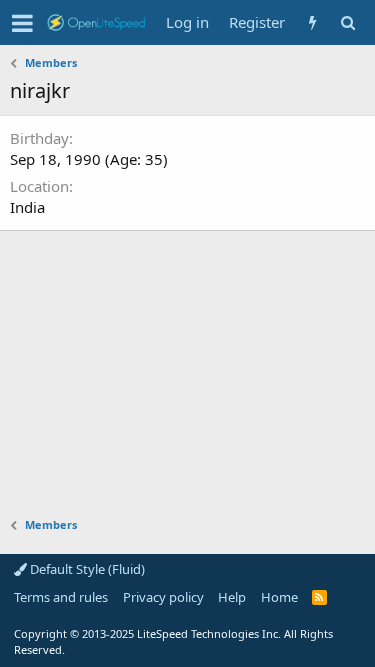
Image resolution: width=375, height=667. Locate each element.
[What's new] (312, 22)
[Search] (347, 22)
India (27, 207)
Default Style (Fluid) (86, 569)
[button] (22, 23)
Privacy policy (163, 597)
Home (279, 597)
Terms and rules (61, 597)
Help (232, 597)
